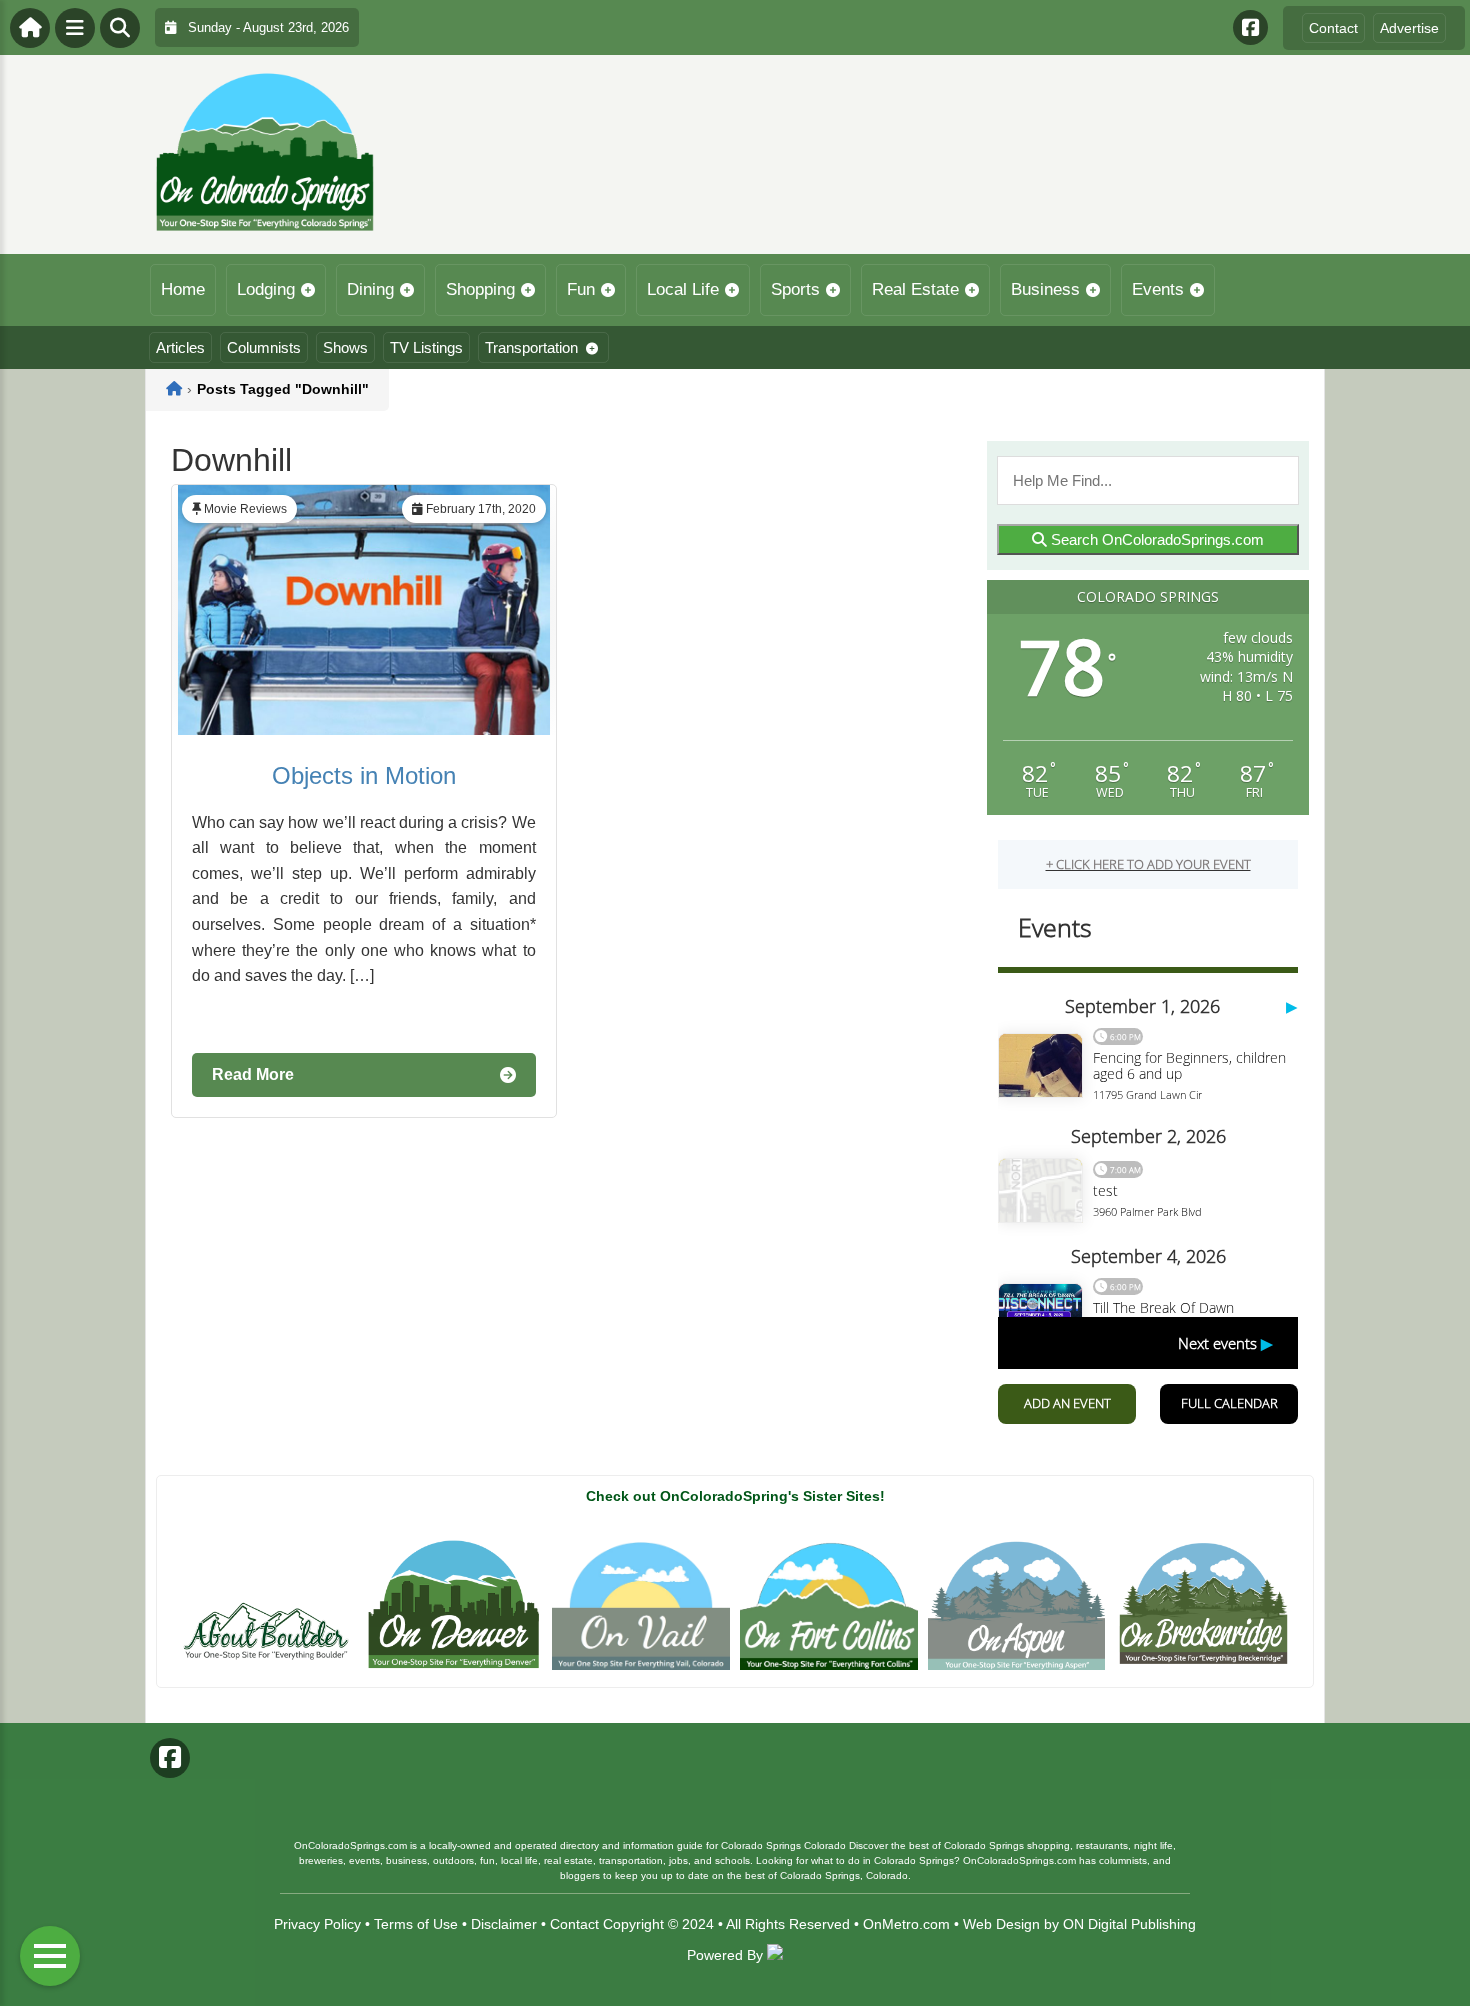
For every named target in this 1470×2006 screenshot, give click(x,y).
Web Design (1001, 1924)
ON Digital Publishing (1129, 1924)
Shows (345, 347)
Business (1045, 289)
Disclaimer (504, 1924)
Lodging (266, 289)
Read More (253, 1074)
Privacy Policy (317, 1924)
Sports (795, 289)
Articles (180, 347)
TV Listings (426, 347)
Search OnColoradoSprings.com (1155, 539)
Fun (581, 289)
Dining (370, 289)
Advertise (1409, 28)
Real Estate (915, 289)
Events (1158, 289)
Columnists (264, 347)
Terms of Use (416, 1924)
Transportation (531, 347)
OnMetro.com (906, 1924)
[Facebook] (1250, 27)
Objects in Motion (364, 775)
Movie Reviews (245, 509)
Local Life (683, 289)
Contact (1333, 28)
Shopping (480, 289)
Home (183, 289)
